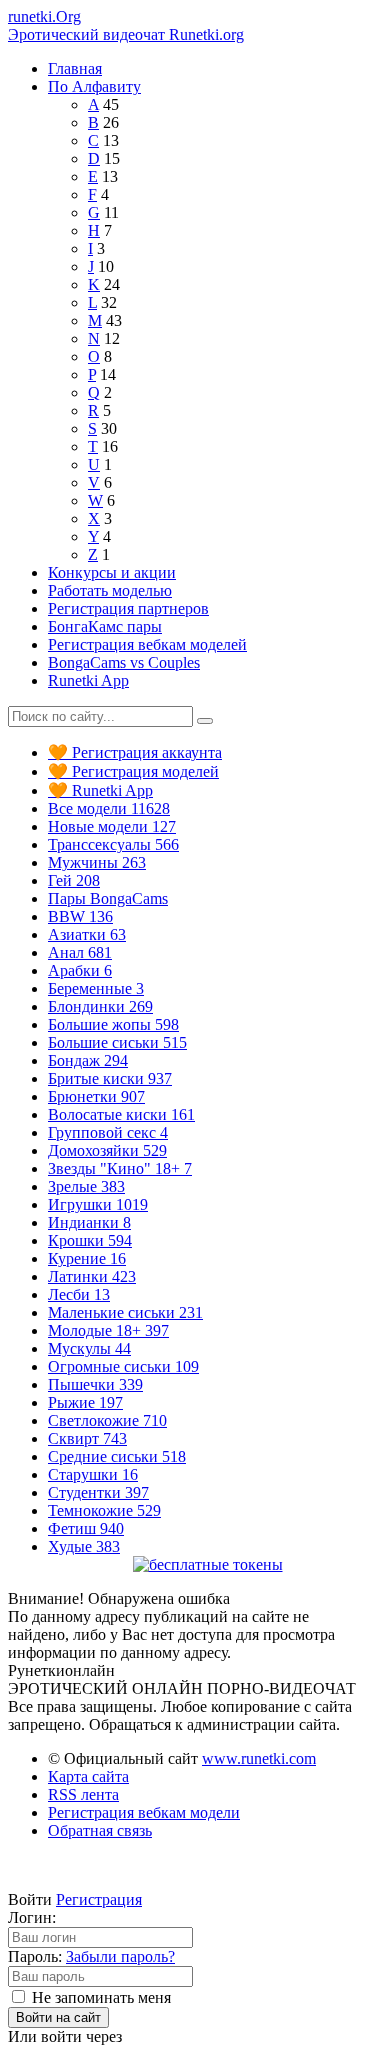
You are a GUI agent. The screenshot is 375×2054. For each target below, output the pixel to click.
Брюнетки (96, 1096)
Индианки (89, 1222)
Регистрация (99, 1899)
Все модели (109, 808)
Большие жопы (113, 1024)
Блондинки (100, 1006)
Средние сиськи (117, 1456)
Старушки (93, 1474)
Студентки (98, 1492)
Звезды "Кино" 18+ (120, 1168)
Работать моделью (110, 590)
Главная (75, 68)
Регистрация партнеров (128, 608)
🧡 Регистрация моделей (133, 771)
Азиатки (87, 934)
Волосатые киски (121, 1114)
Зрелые (86, 1186)
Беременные (96, 988)
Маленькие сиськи (125, 1312)
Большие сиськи (117, 1042)
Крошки (90, 1240)
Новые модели (112, 826)
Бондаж (88, 1060)
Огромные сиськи (123, 1366)
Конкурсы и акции (112, 572)
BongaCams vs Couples (124, 662)
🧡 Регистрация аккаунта (135, 752)
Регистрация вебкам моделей (147, 644)
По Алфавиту (94, 86)
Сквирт (87, 1438)
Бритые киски (110, 1078)
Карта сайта (88, 1776)
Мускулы (89, 1348)
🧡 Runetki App (100, 790)
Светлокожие (107, 1420)
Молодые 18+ (108, 1330)
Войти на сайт (58, 2017)
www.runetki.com (259, 1758)
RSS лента (83, 1794)
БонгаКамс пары (105, 626)
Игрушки (98, 1204)
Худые (84, 1546)
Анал (80, 952)
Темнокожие (104, 1510)
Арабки (80, 970)
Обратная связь (100, 1830)
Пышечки (95, 1384)
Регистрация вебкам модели (144, 1812)
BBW (80, 916)
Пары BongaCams (108, 898)
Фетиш (86, 1528)
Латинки (92, 1276)
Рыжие (85, 1402)
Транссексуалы (113, 844)
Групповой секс (108, 1132)
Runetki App (88, 680)
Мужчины (97, 862)
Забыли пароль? (120, 1956)
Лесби (79, 1294)
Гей (74, 880)
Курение (87, 1258)
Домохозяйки (107, 1150)
